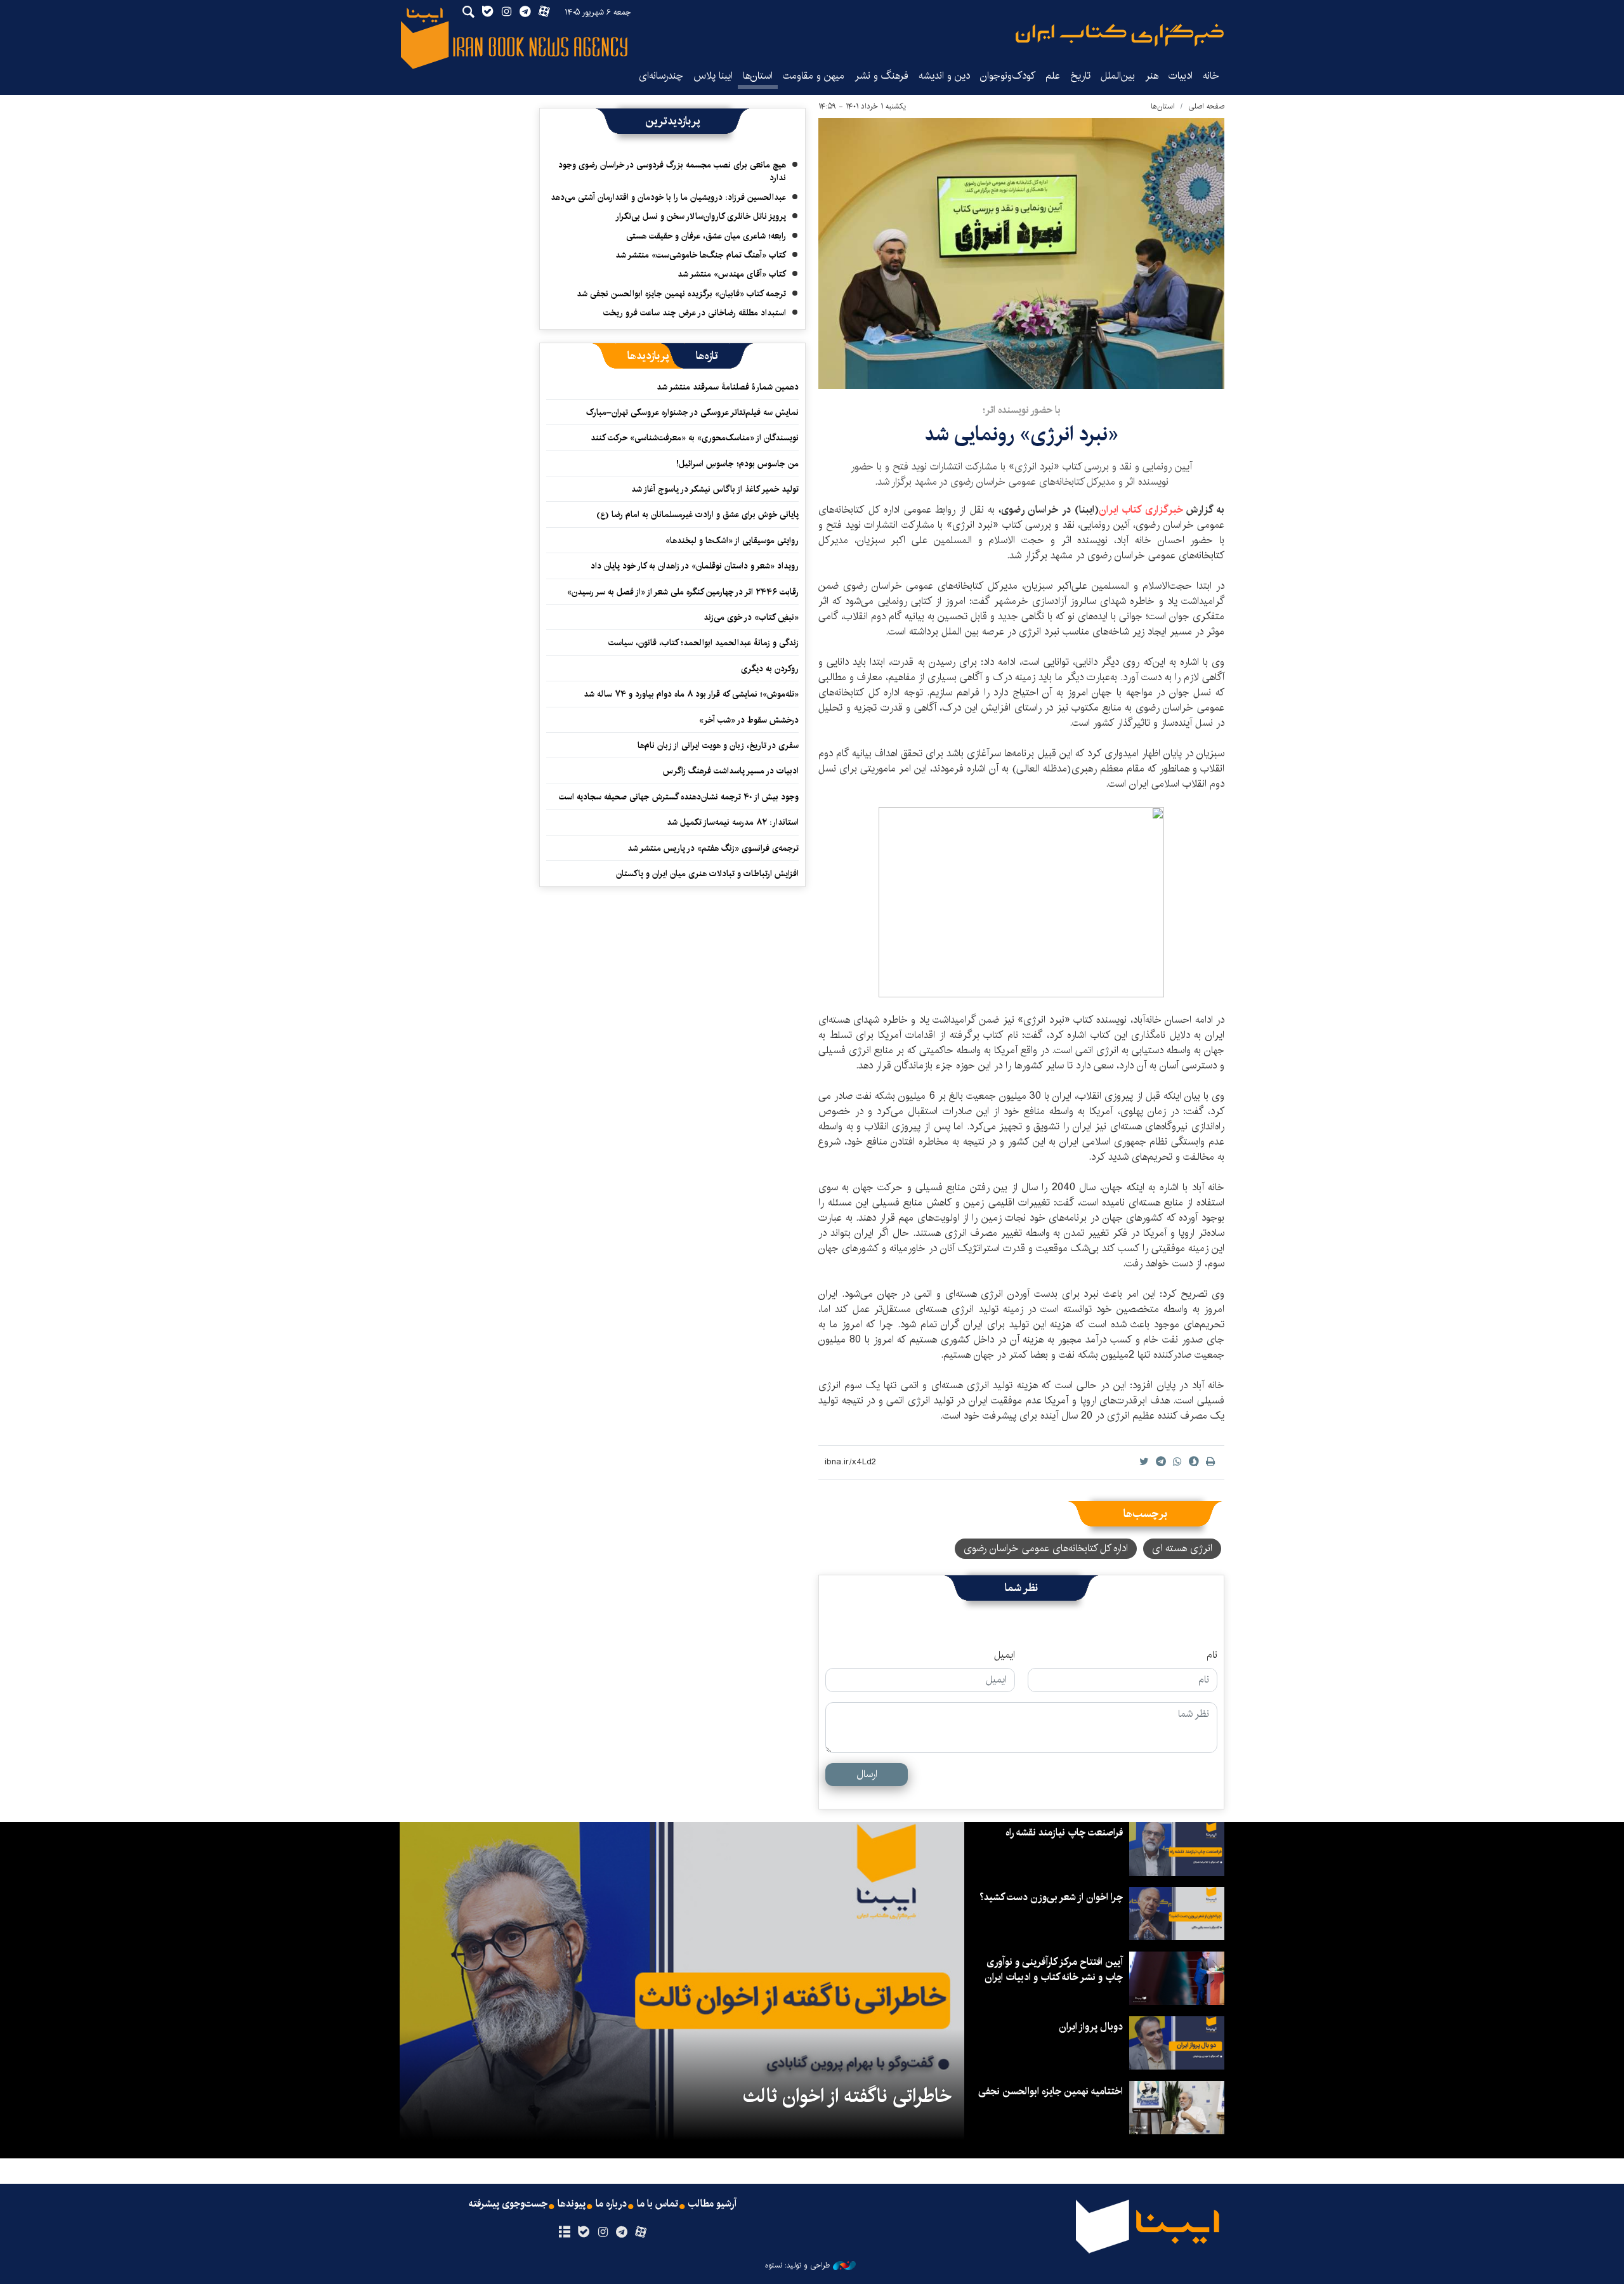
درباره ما (611, 2204)
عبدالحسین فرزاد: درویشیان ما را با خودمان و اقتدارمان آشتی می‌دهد (668, 197)
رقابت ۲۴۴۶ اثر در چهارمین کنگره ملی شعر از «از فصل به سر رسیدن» (683, 592)
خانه (1211, 76)
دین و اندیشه (944, 76)
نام (1212, 1655)
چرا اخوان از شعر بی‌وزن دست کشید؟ (1051, 1897)
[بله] (583, 2233)
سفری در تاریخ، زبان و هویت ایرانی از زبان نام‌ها (718, 745)
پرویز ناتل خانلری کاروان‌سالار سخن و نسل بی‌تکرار (701, 216)
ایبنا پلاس (713, 76)
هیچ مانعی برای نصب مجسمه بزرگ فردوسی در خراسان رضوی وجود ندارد (672, 171)
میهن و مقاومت (814, 76)
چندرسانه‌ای (661, 76)
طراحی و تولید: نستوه (797, 2266)
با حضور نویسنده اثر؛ (1022, 410)
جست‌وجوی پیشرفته (508, 2204)
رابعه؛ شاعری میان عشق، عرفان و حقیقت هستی (706, 236)
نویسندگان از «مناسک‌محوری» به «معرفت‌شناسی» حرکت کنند (695, 438)
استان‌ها (758, 76)
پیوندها (572, 2204)
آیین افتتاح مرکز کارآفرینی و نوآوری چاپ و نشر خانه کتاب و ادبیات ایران (1054, 1970)
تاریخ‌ (1080, 76)
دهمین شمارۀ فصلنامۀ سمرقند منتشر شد (728, 387)
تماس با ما (658, 2204)
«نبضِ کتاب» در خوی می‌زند (751, 617)
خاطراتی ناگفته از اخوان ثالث (847, 2096)
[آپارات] (641, 2233)
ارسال (867, 1774)
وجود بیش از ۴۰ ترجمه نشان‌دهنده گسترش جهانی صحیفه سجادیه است (679, 797)
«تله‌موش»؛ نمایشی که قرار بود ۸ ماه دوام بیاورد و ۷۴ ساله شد (691, 694)
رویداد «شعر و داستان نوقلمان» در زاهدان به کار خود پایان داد (695, 566)
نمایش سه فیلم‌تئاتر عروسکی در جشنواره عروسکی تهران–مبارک (692, 412)
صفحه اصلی (1206, 106)
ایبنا (1120, 35)
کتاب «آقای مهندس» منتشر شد (732, 274)
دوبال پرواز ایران (1091, 2027)
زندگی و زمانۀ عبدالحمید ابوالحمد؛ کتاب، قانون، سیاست (704, 643)
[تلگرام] (622, 2233)
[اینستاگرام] (602, 2233)
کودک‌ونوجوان (1008, 76)
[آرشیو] (564, 2233)
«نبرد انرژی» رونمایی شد (1021, 434)
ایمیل (1005, 1655)
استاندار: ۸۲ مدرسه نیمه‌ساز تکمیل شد (733, 822)
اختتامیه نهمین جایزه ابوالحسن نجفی (1051, 2091)
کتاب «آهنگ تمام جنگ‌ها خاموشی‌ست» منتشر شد (701, 255)
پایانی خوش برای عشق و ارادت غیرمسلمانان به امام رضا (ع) (697, 515)
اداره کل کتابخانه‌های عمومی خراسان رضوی (1046, 1548)
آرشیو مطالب (712, 2204)
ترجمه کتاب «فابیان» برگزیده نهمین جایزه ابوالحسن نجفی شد (681, 294)
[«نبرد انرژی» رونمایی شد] (1021, 253)
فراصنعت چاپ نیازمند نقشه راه (1064, 1833)
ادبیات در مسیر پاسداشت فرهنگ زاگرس (731, 771)
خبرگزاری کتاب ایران (1141, 510)
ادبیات (1181, 76)
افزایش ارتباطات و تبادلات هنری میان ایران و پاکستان (707, 874)
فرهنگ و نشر (881, 76)
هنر (1152, 76)
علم (1053, 76)
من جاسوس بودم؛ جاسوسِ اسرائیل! (737, 464)
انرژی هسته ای (1182, 1548)
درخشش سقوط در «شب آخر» (749, 720)
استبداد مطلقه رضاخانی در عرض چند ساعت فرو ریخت (695, 313)
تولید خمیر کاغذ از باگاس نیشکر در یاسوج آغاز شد (715, 489)
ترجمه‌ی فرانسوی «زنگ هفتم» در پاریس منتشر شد (713, 848)
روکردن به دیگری (770, 669)
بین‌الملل (1118, 76)
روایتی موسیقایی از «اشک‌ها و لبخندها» (732, 541)
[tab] (707, 356)
